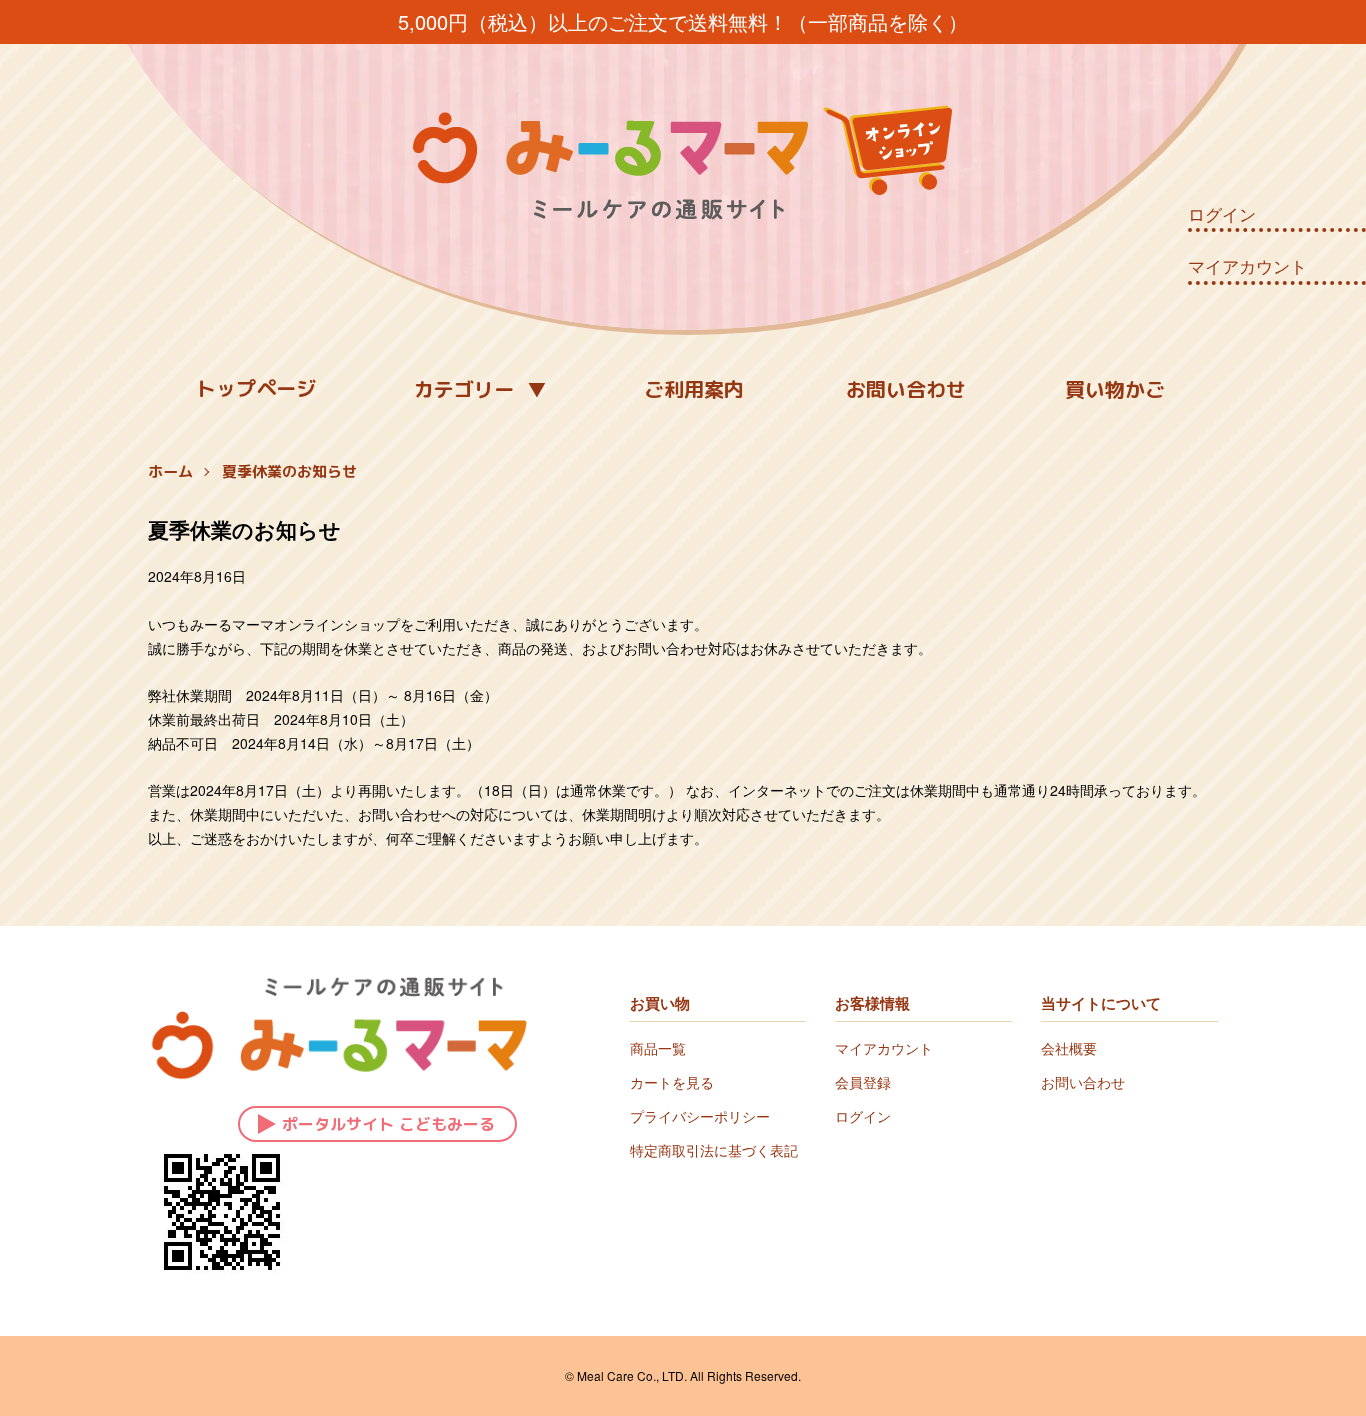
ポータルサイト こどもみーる (388, 1124)
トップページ (256, 388)
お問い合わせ (906, 389)
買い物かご (1115, 389)
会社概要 (1069, 1048)
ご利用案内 (694, 389)
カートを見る (672, 1082)
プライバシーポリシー (700, 1116)
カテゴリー (464, 389)
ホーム (170, 471)
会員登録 (863, 1082)
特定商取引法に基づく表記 (714, 1150)
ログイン (1222, 214)
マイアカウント (1247, 266)
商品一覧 (658, 1048)
